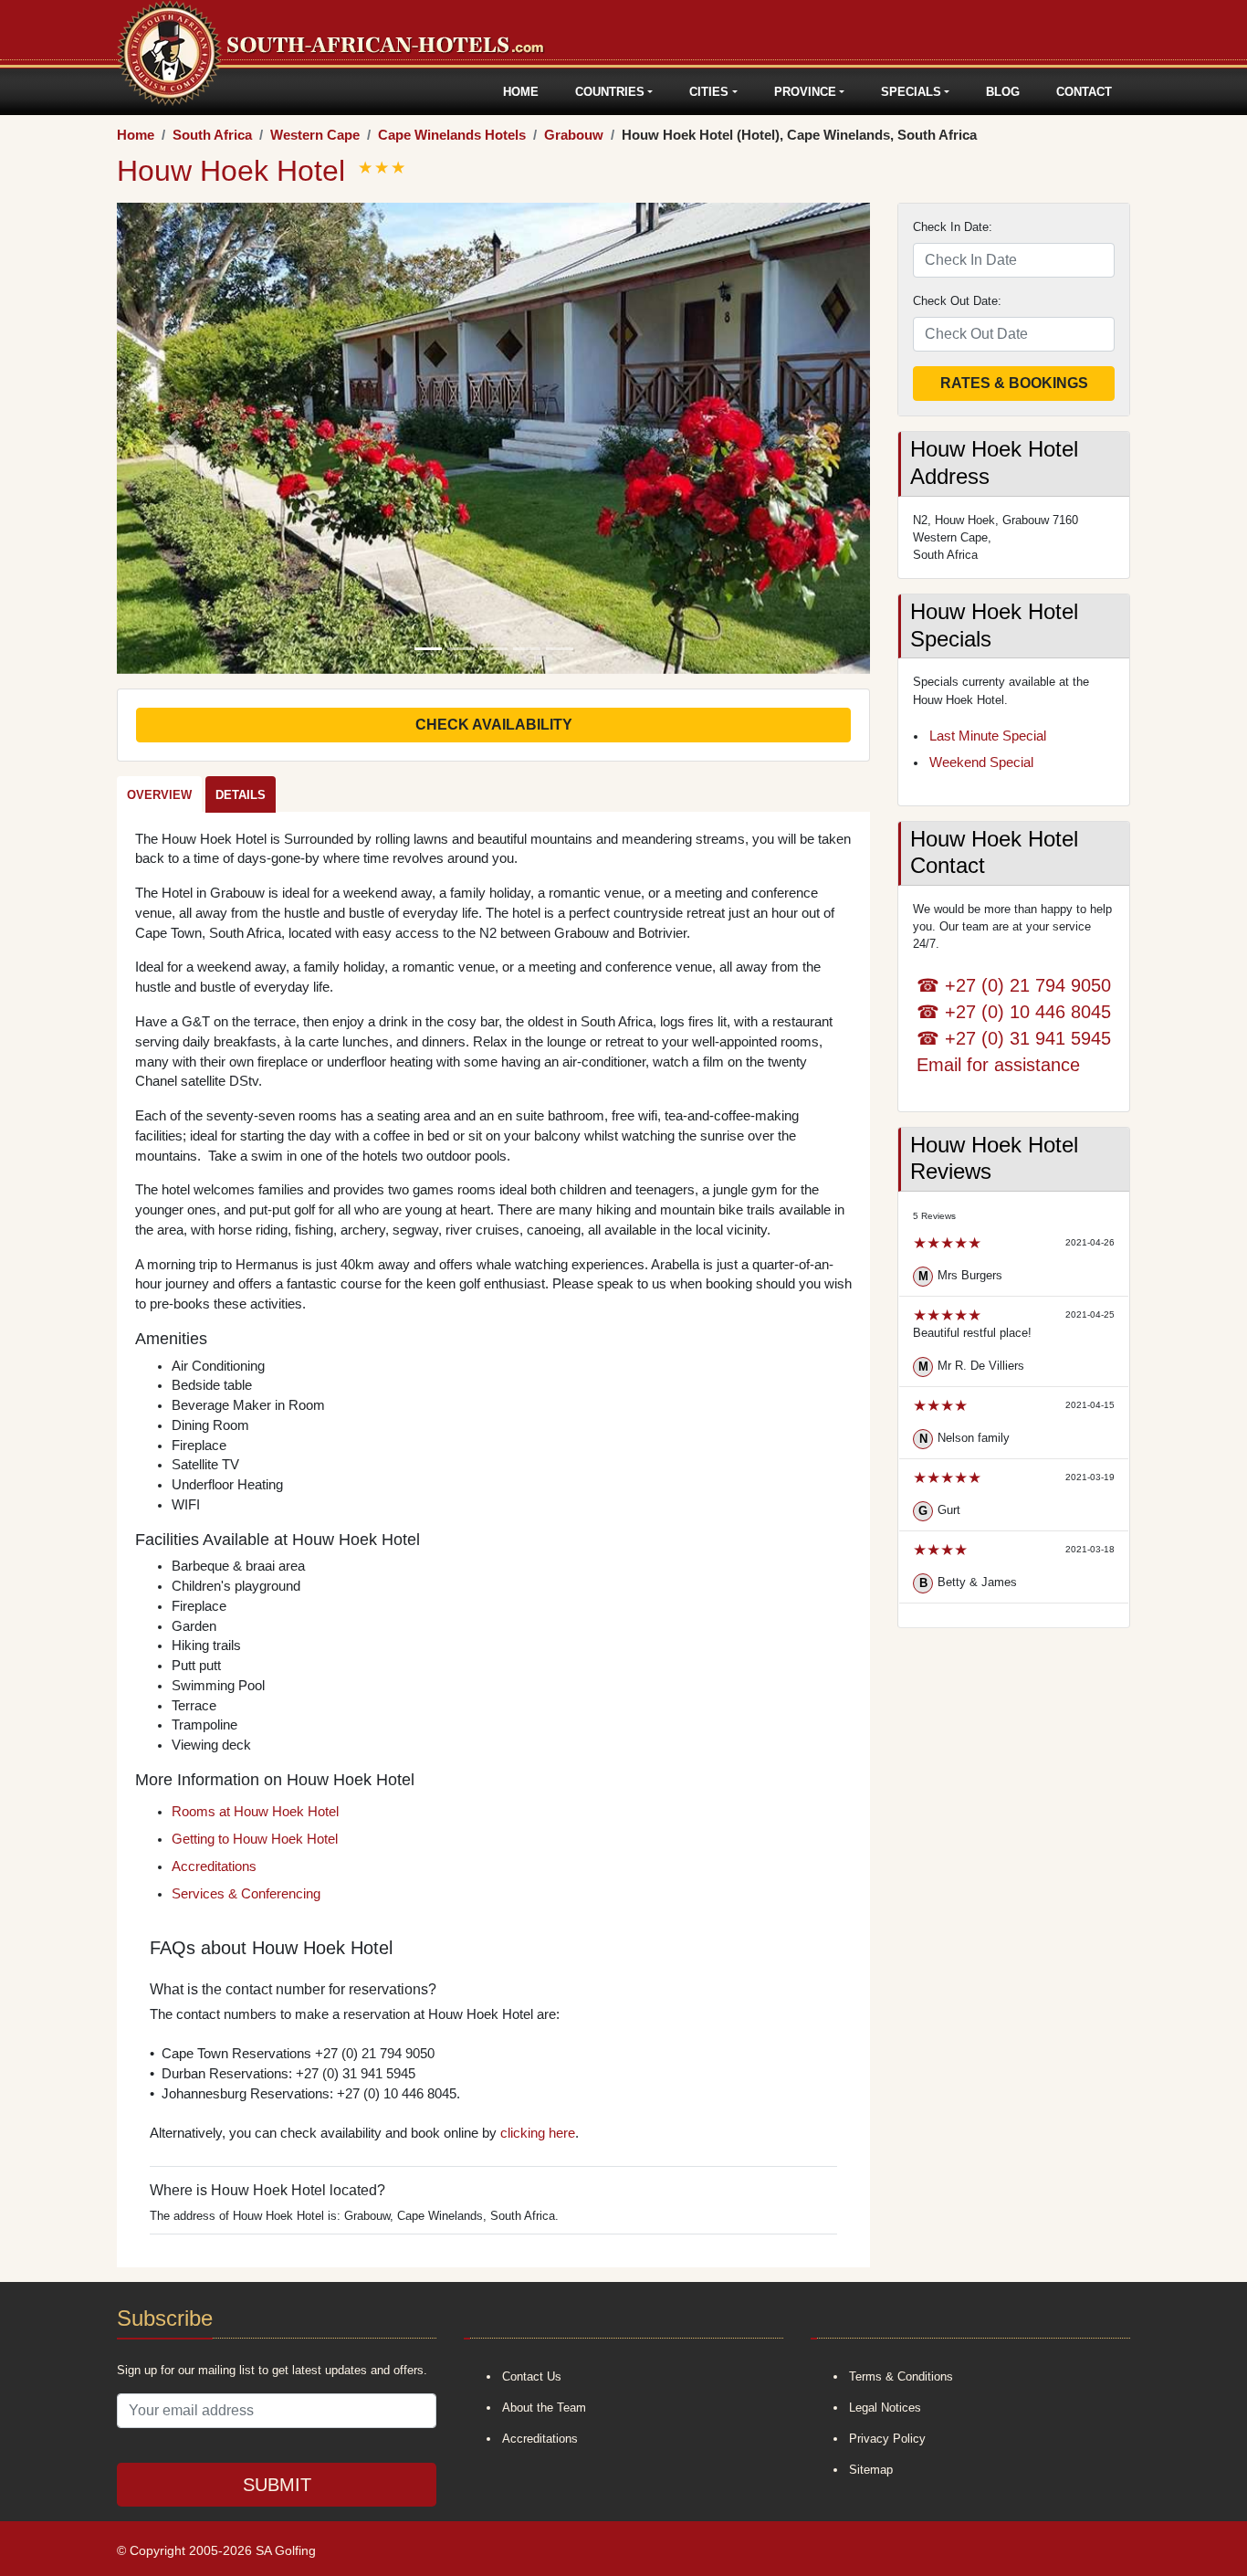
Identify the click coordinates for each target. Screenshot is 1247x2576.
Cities (709, 92)
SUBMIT (277, 2485)
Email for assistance (998, 1064)
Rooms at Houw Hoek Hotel (255, 1812)
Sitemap (871, 2470)
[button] (173, 438)
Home (521, 92)
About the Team (544, 2408)
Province (805, 92)
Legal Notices (885, 2408)
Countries (610, 92)
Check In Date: (953, 227)
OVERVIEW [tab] (159, 795)
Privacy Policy (887, 2439)
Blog (1003, 92)
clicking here (538, 2133)
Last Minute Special (988, 736)
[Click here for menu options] (120, 92)
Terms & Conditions (901, 2376)
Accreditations (214, 1866)
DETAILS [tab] (241, 795)
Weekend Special (981, 762)
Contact (1084, 92)
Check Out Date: (957, 301)
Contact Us (532, 2376)
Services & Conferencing (246, 1894)
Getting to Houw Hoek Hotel (255, 1839)
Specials (911, 92)
